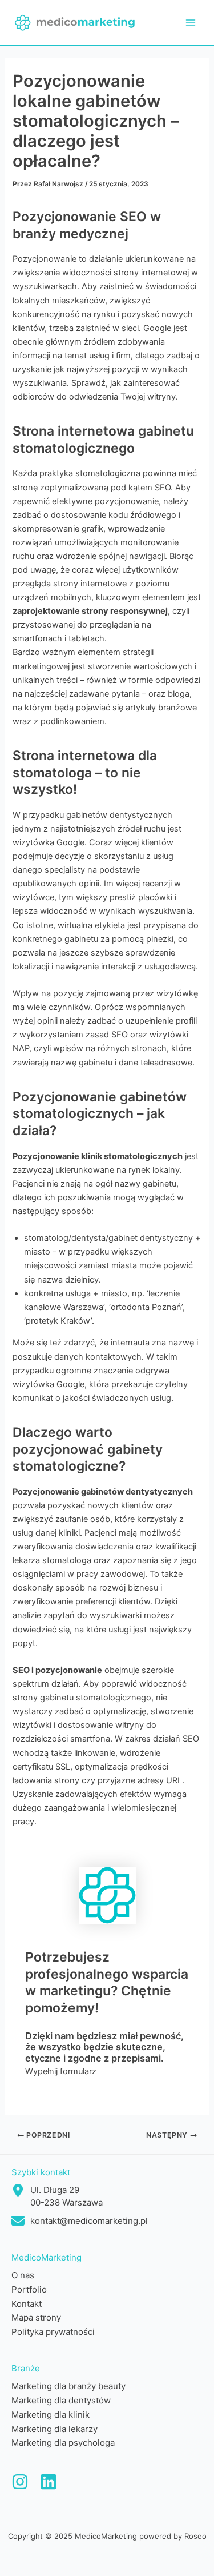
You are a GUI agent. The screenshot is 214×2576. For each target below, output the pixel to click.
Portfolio (29, 2289)
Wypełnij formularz (61, 2071)
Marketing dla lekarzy (54, 2429)
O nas (23, 2275)
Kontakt (27, 2304)
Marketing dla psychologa (63, 2443)
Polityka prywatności (53, 2332)
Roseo (195, 2536)
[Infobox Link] (20, 2484)
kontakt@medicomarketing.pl (89, 2221)
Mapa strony (36, 2317)
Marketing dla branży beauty (68, 2386)
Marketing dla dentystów (61, 2400)
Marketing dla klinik (51, 2415)
